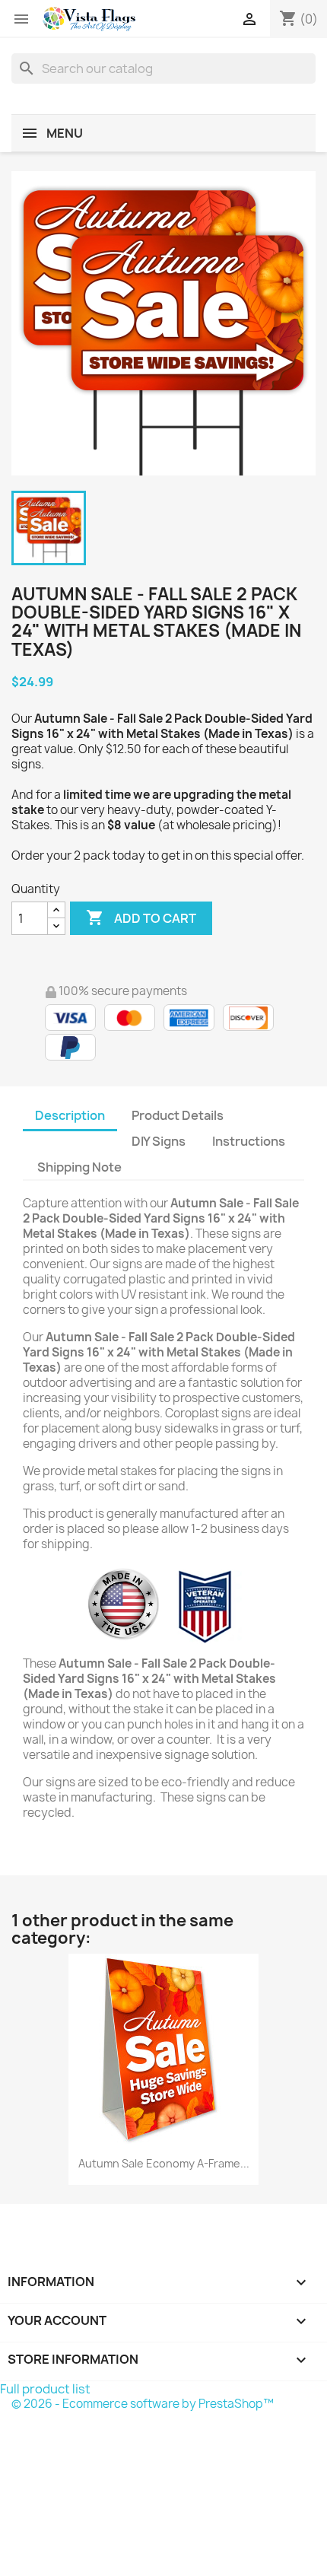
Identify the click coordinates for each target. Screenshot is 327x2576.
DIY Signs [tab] (159, 1141)
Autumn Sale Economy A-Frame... (164, 2163)
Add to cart (141, 918)
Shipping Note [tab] (81, 1167)
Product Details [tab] (178, 1115)
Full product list (45, 2389)
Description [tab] (70, 1115)
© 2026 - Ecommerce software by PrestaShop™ (143, 2404)
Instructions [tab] (249, 1141)
